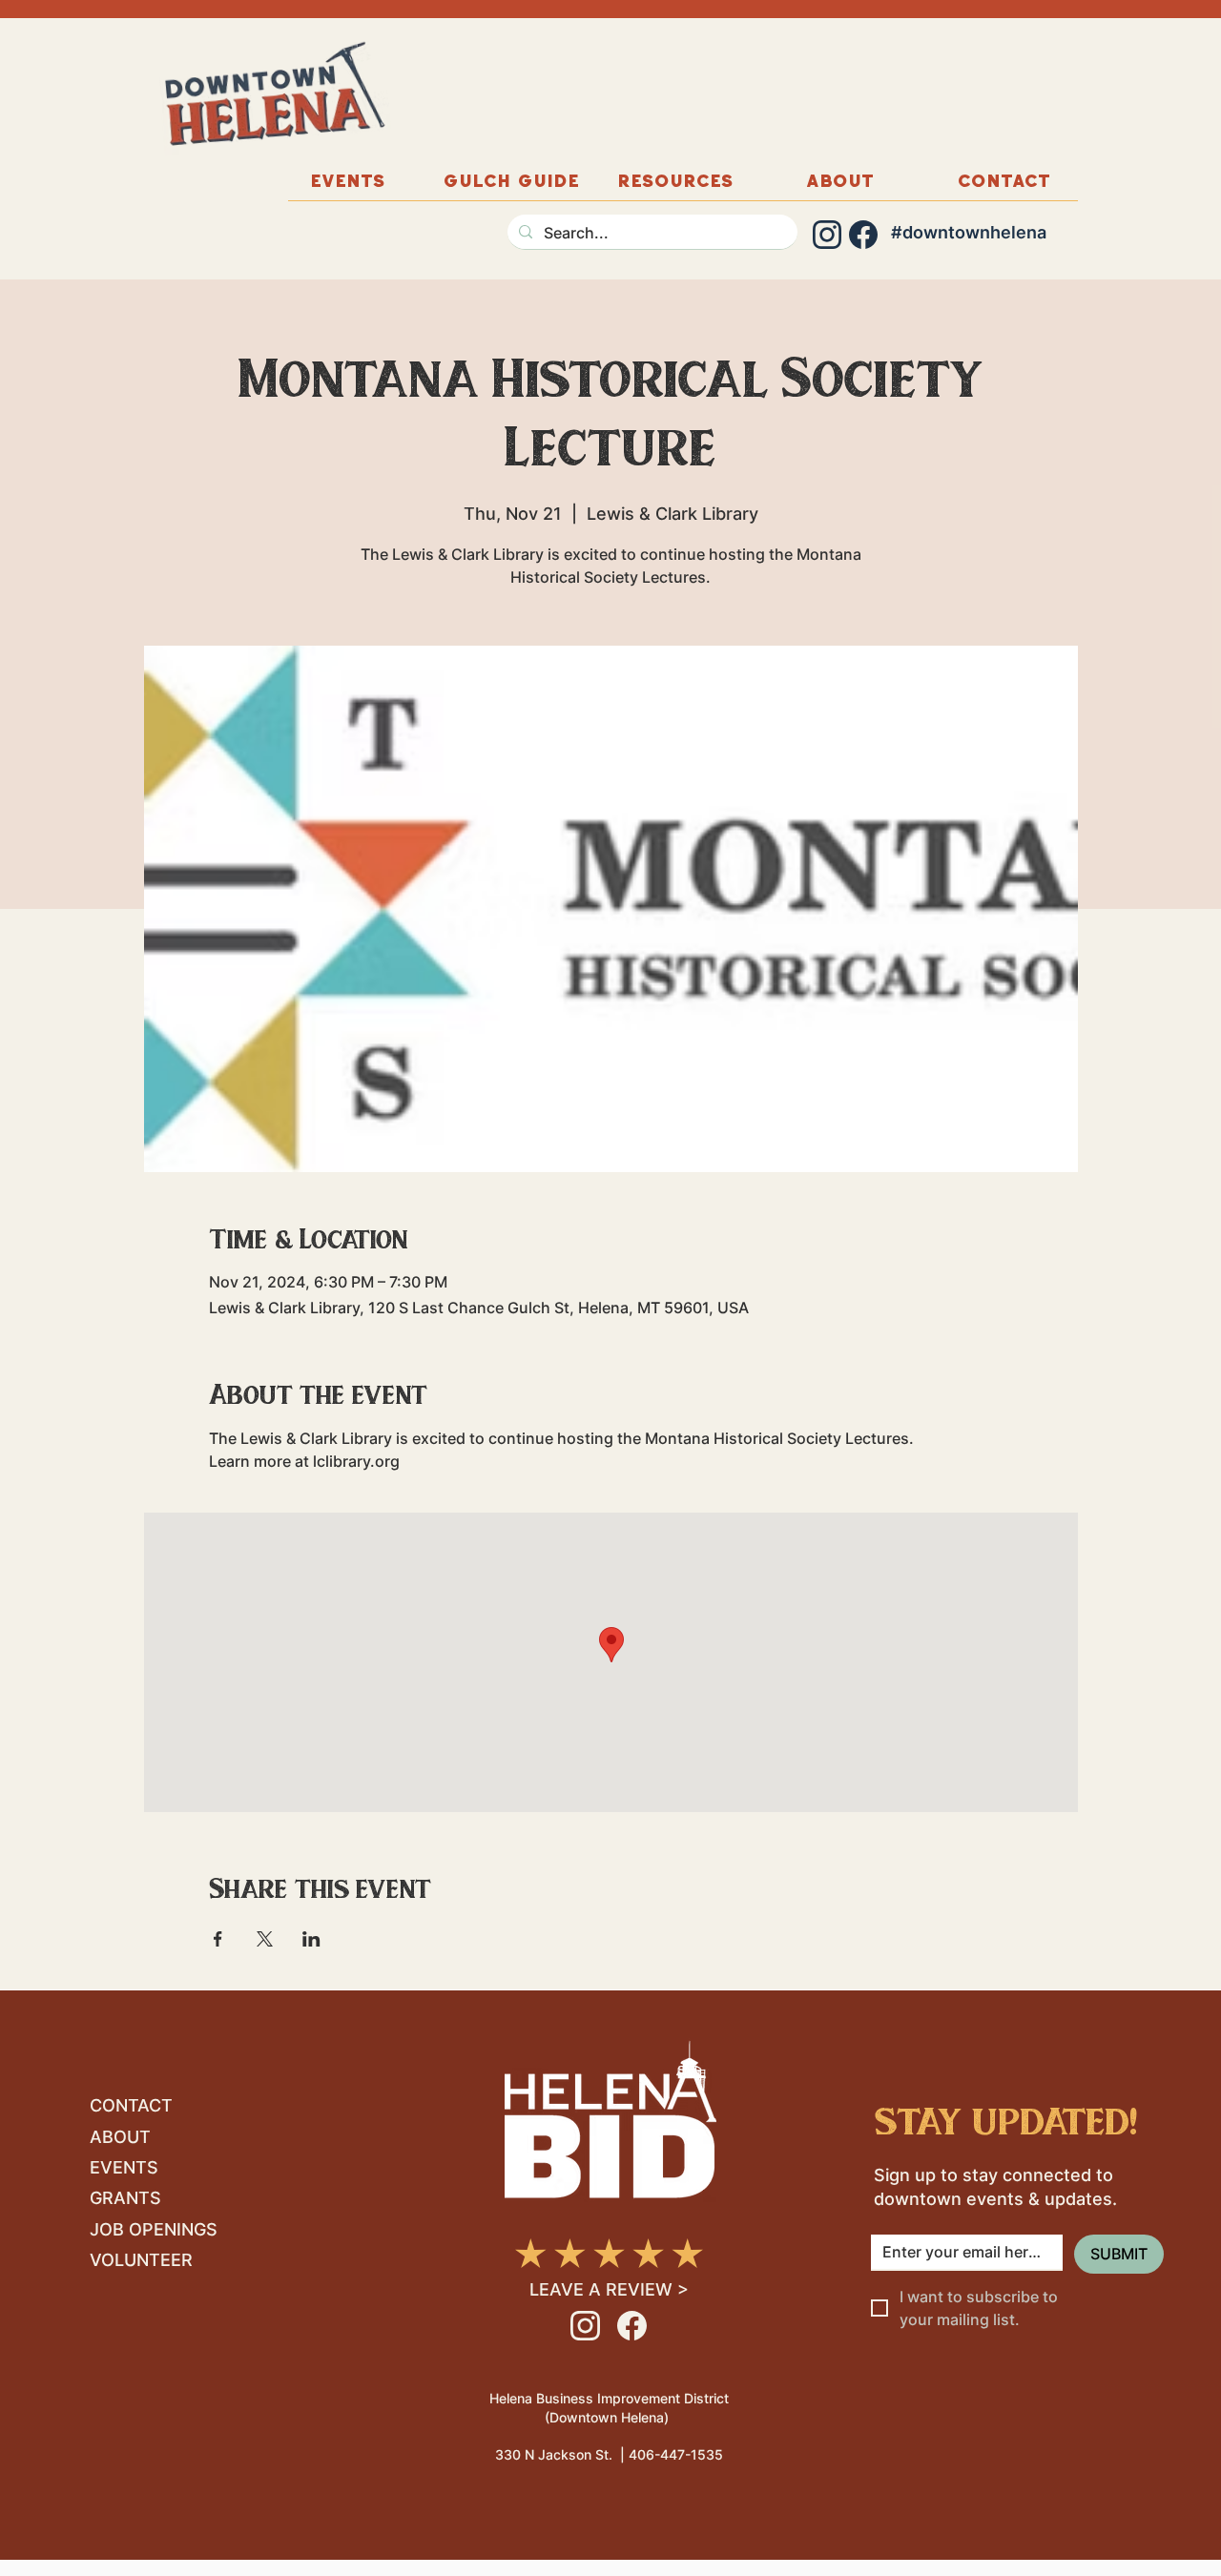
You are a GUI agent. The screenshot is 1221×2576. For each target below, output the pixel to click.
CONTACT (131, 2105)
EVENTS (124, 2167)
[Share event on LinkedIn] (311, 1939)
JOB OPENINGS (154, 2229)
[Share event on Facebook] (218, 1939)
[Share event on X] (265, 1939)
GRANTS (125, 2198)
